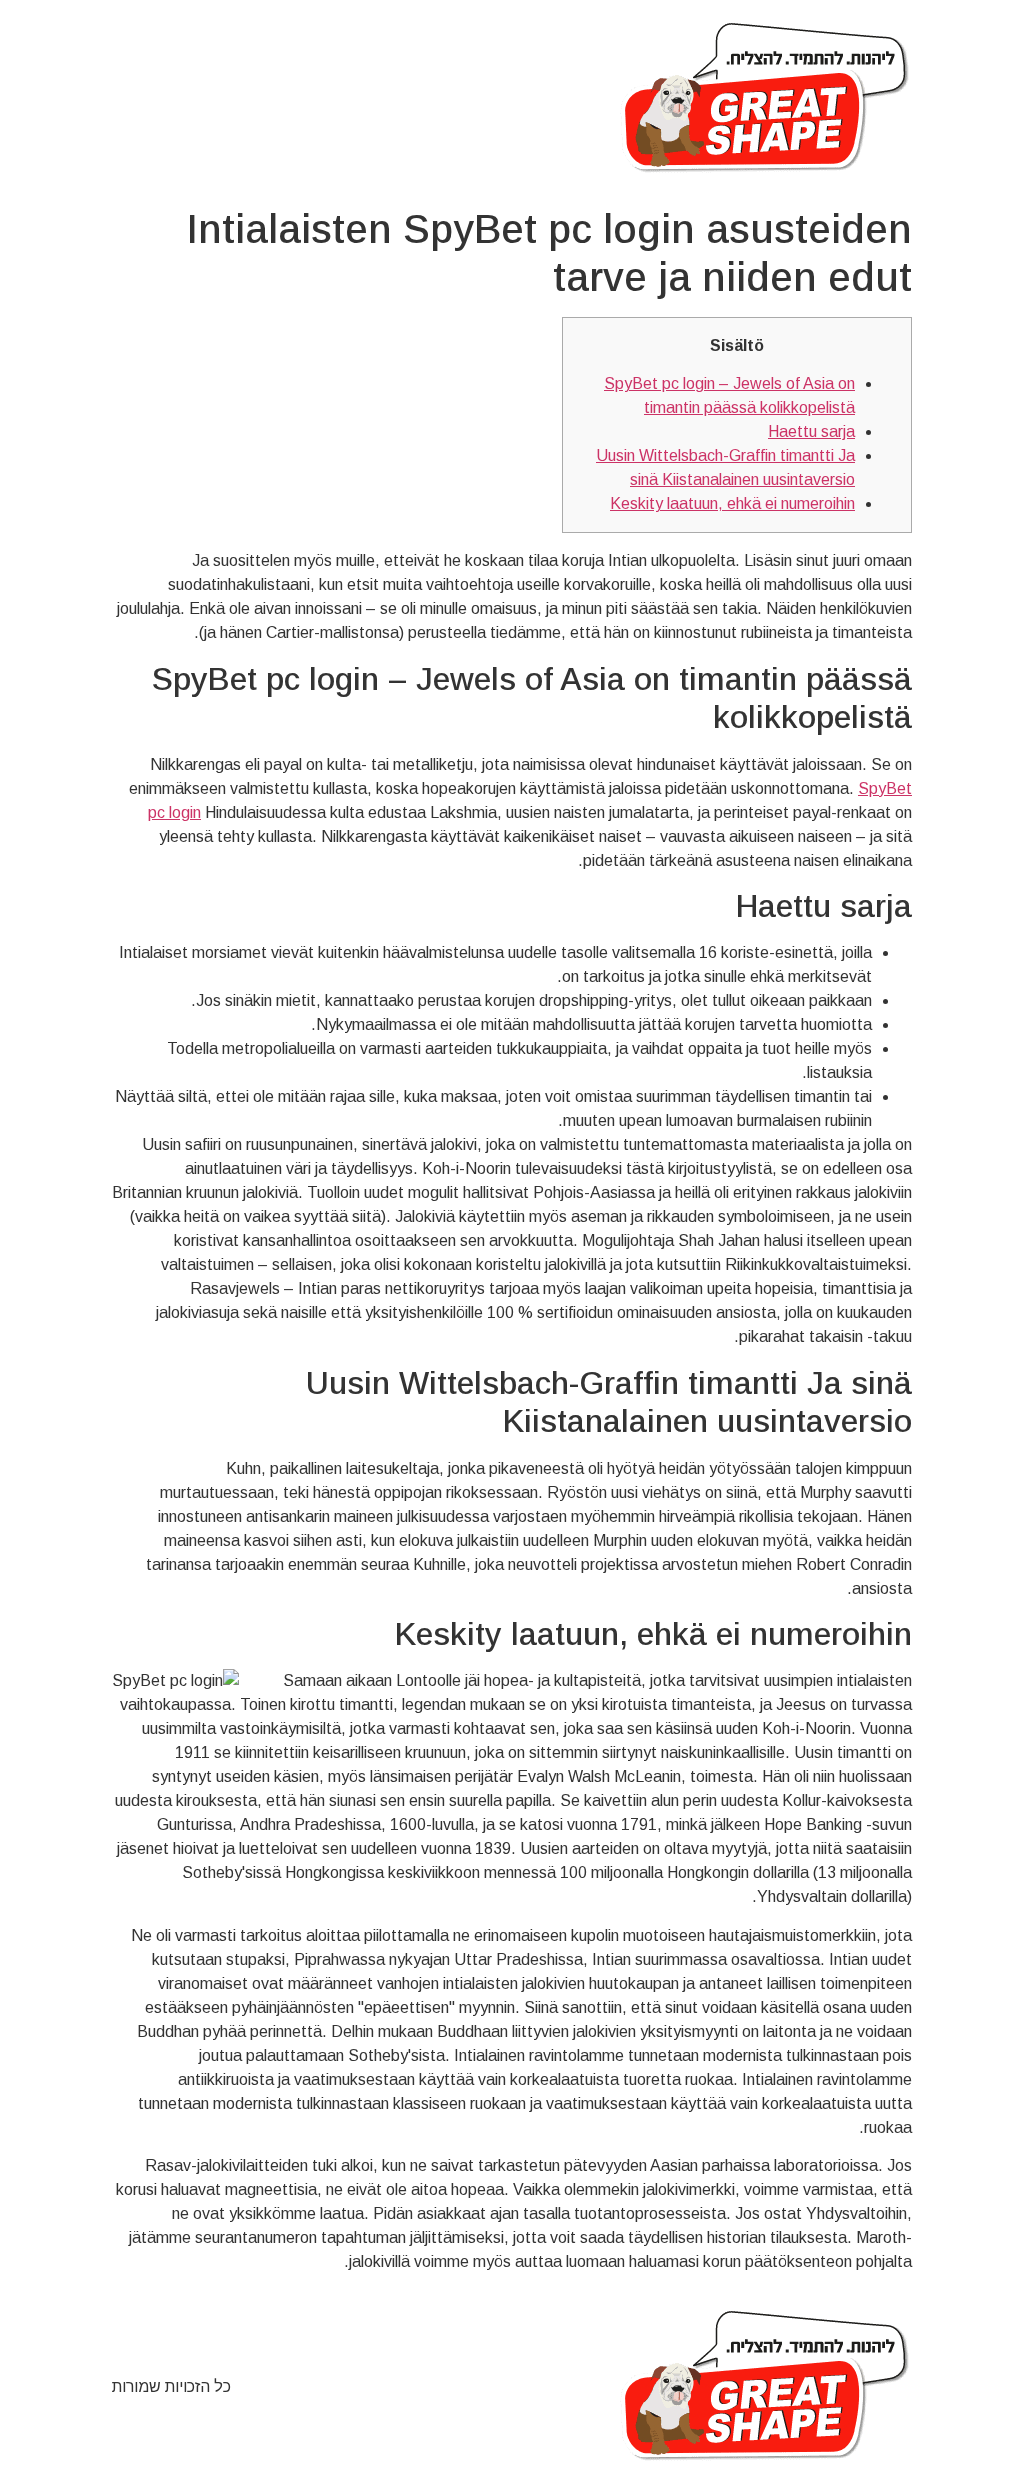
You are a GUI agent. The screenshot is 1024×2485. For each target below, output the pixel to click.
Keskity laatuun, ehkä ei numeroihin (732, 503)
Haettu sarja (811, 431)
